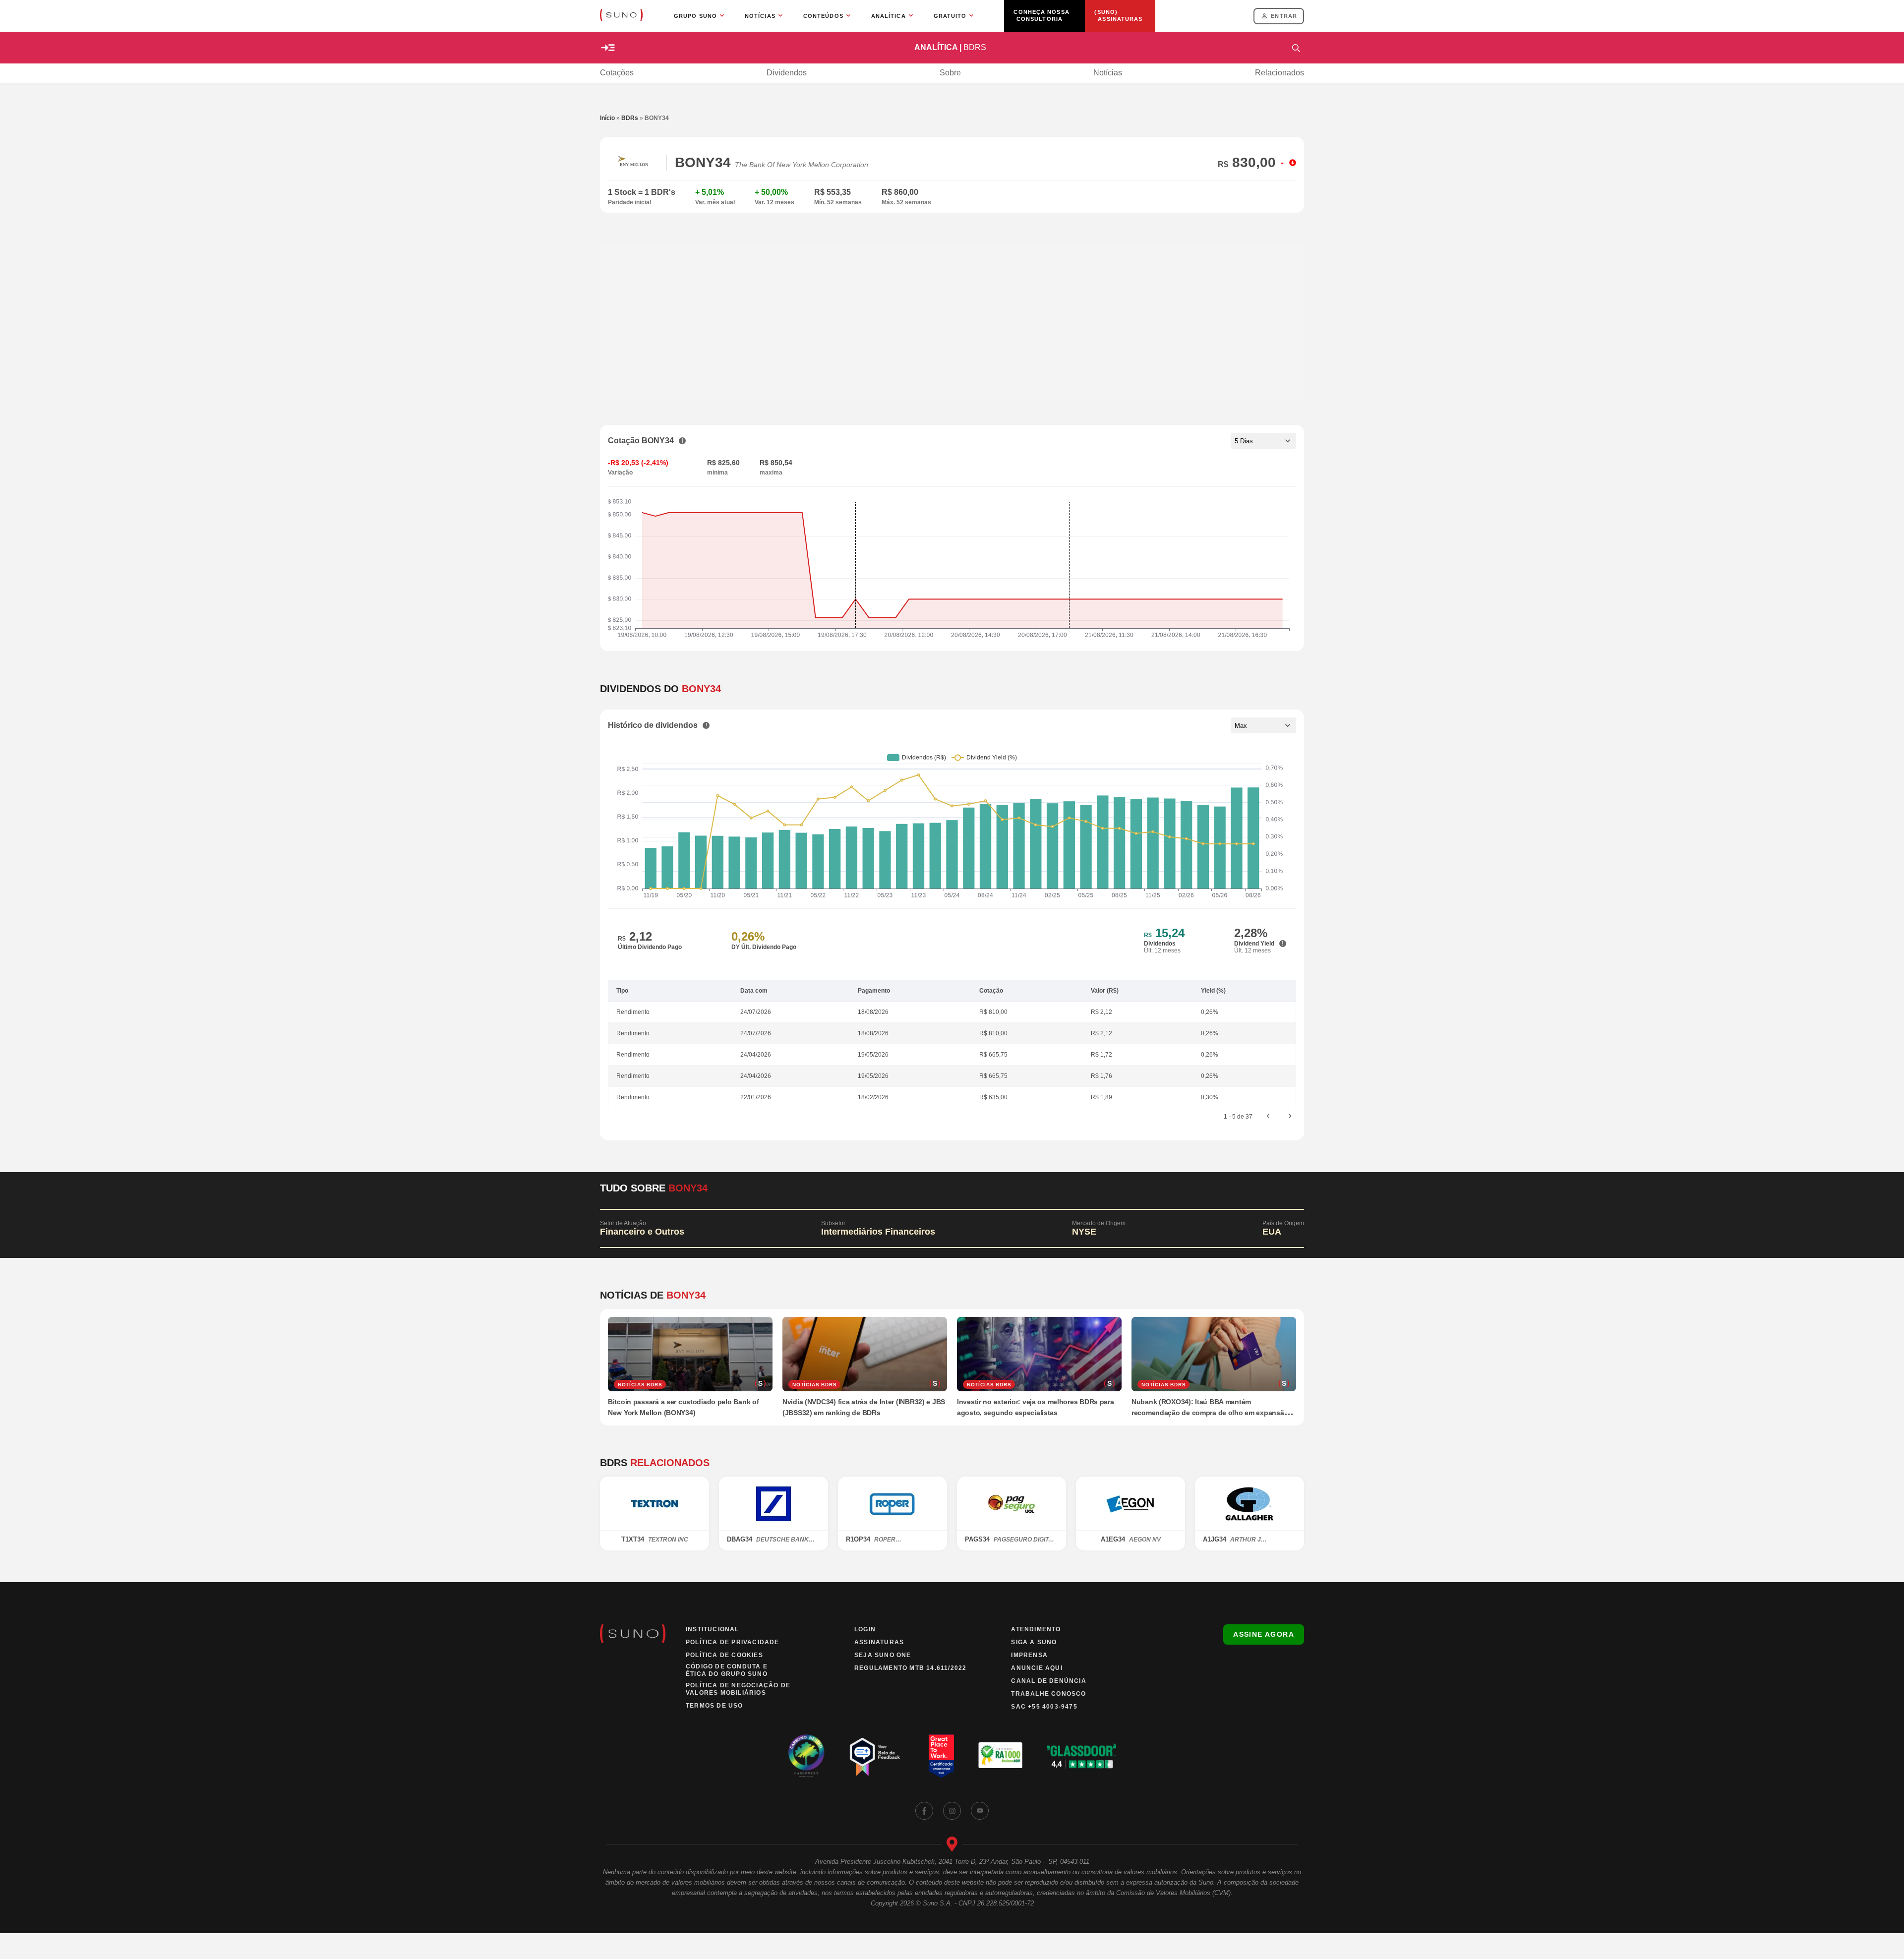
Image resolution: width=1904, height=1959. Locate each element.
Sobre (950, 73)
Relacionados (1279, 73)
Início (607, 118)
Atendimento (1036, 1629)
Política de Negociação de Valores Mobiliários (738, 1689)
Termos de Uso (714, 1706)
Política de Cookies (724, 1655)
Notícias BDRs (640, 1385)
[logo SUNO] (621, 16)
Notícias (1108, 73)
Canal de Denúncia (1048, 1681)
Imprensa (1029, 1655)
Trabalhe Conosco (1048, 1694)
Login (865, 1629)
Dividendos (787, 73)
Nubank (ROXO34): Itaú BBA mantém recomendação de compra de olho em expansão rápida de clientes (1210, 1413)
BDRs (630, 118)
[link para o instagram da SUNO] (952, 1811)
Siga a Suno (1034, 1642)
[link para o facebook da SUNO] (924, 1811)
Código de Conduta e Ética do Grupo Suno (727, 1670)
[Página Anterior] (1268, 1117)
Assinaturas (879, 1642)
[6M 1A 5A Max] (1263, 725)
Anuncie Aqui (1037, 1668)
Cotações (617, 73)
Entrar (1284, 16)
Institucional (713, 1629)
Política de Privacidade (733, 1642)
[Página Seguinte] (1290, 1117)
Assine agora (1264, 1634)
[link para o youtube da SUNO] (980, 1811)
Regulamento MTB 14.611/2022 (910, 1668)
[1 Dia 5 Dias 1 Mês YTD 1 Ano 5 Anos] (1263, 441)
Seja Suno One (883, 1655)
